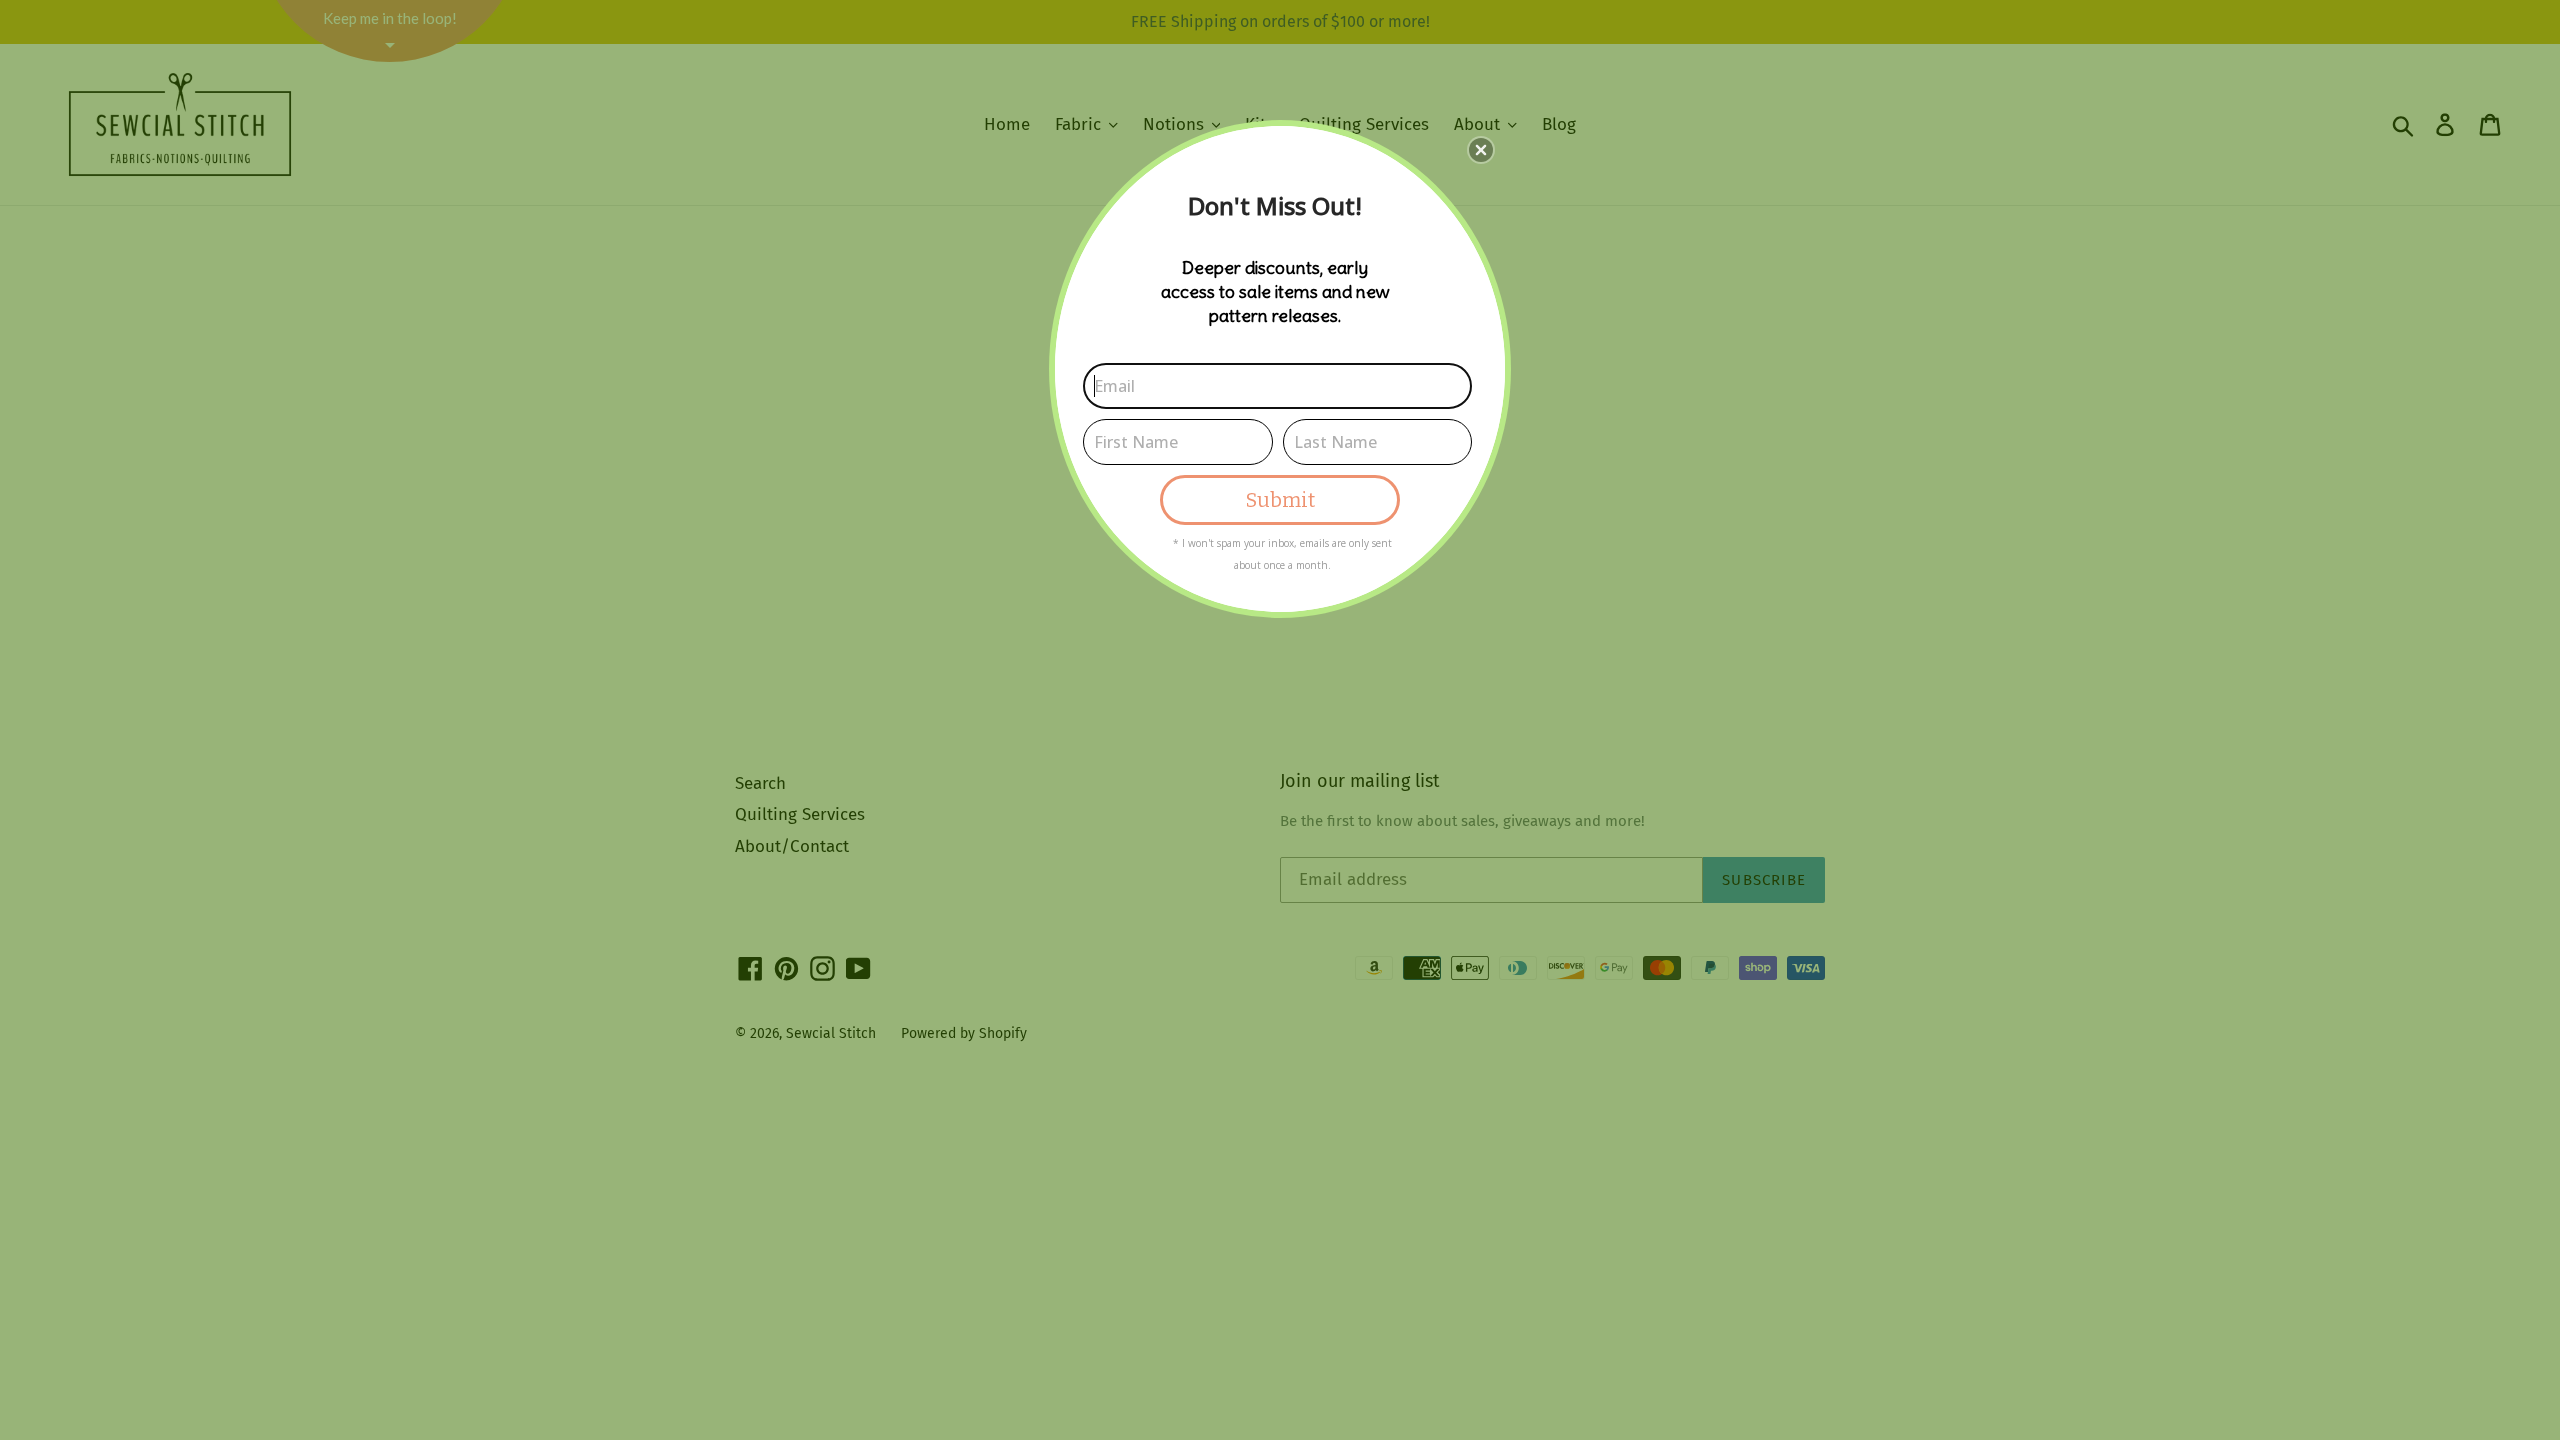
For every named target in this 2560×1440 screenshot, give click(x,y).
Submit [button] (1280, 500)
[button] (1481, 150)
